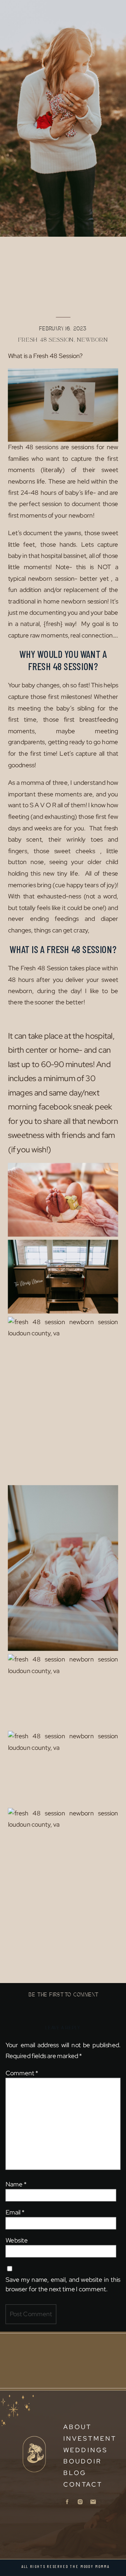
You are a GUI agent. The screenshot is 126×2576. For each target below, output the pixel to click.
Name (16, 2184)
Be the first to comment (63, 1995)
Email (15, 2212)
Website (17, 2240)
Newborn (92, 340)
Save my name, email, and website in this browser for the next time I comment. (63, 2284)
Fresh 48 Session (46, 340)
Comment (22, 2073)
